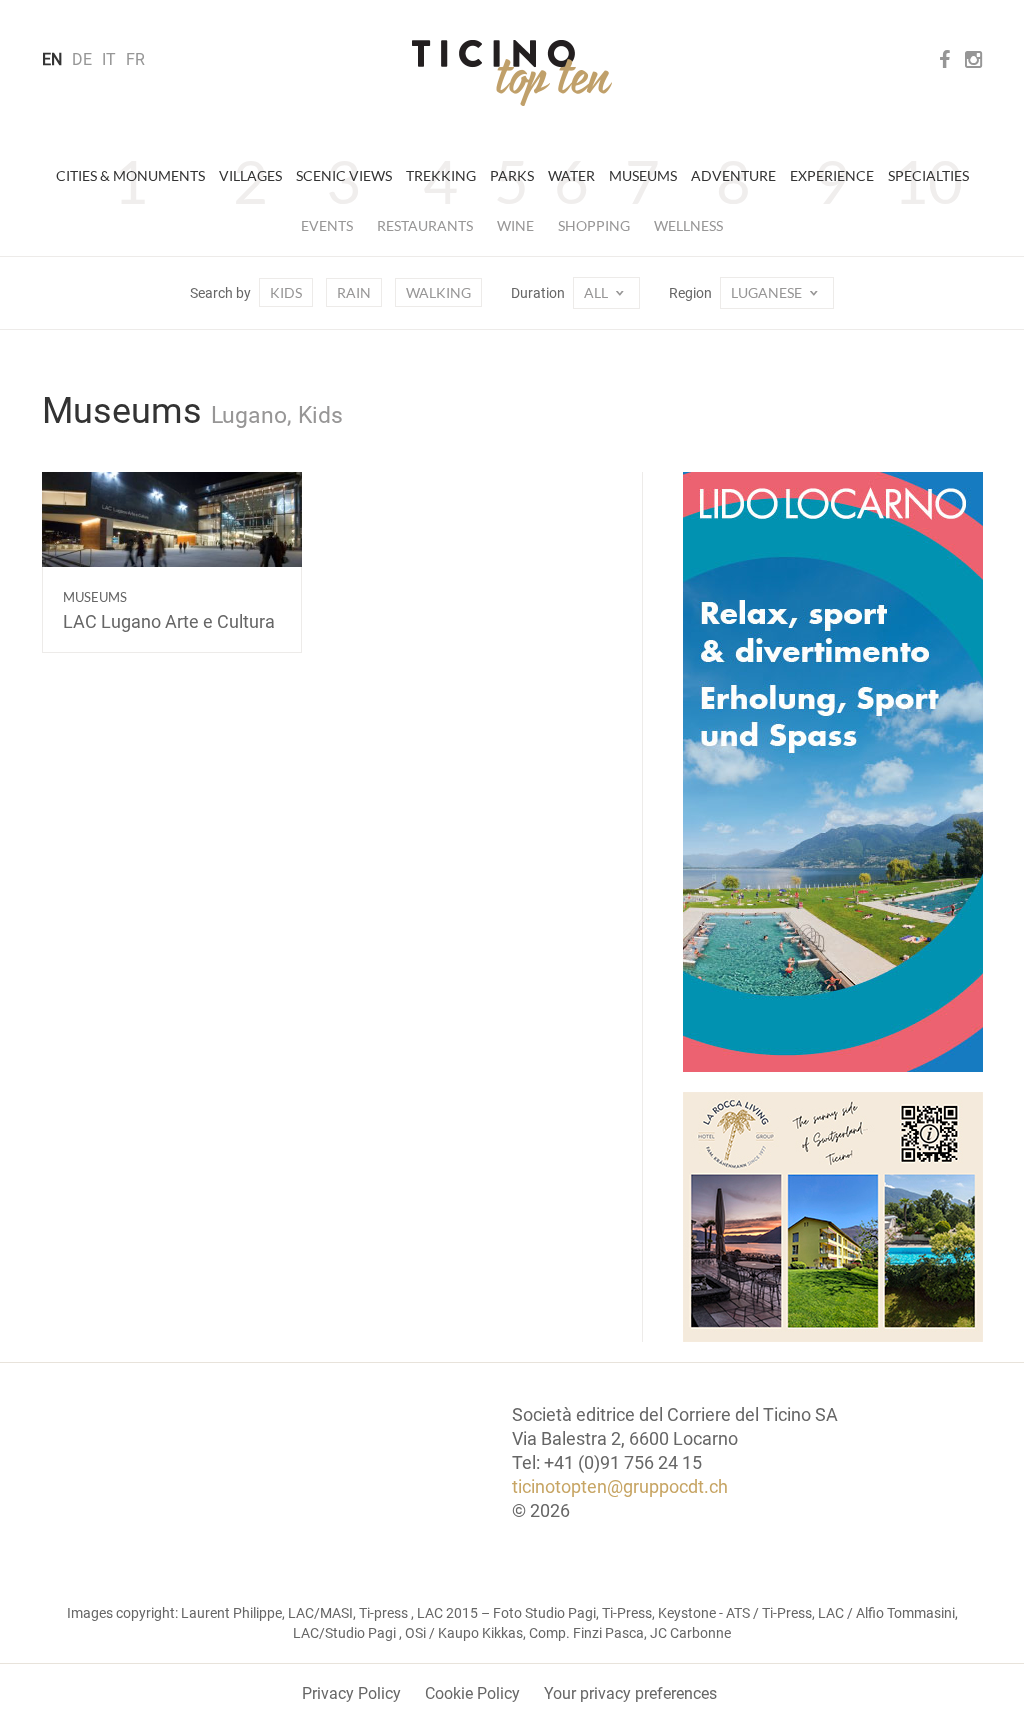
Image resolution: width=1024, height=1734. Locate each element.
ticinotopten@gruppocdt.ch (620, 1486)
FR (135, 59)
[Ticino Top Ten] (512, 73)
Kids (286, 292)
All (597, 292)
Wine (515, 225)
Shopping (594, 225)
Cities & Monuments (130, 175)
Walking (438, 292)
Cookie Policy (472, 1693)
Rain (354, 292)
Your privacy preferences (630, 1693)
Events (327, 225)
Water (571, 175)
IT (109, 59)
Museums (643, 175)
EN (52, 59)
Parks (512, 175)
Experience (832, 175)
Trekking (441, 175)
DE (82, 59)
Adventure (733, 175)
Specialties (928, 175)
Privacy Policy (351, 1693)
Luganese (768, 292)
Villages (250, 175)
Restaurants (425, 225)
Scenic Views (344, 175)
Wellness (688, 225)
